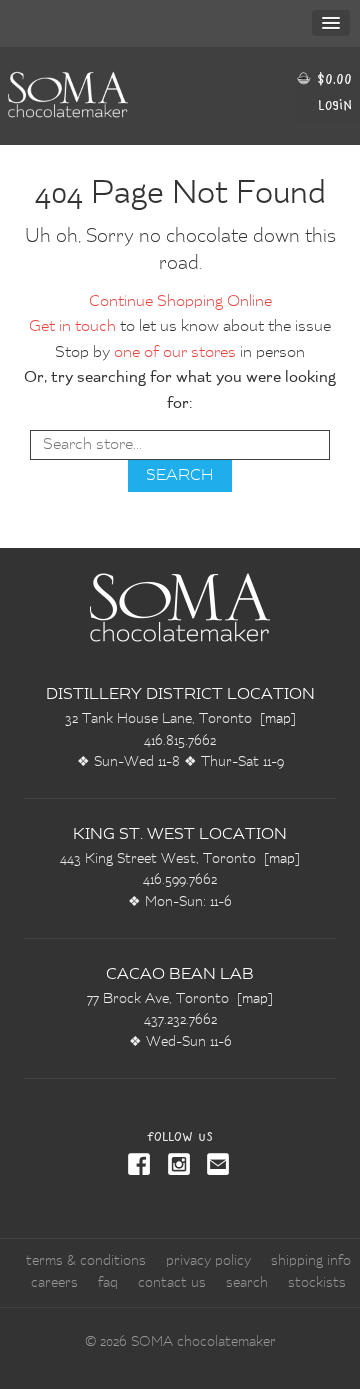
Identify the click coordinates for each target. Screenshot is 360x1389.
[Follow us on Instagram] (175, 1166)
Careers (54, 1283)
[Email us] (215, 1166)
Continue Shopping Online (180, 302)
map (278, 719)
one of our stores (175, 353)
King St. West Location (180, 835)
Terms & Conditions (86, 1261)
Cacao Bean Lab (180, 975)
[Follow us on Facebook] (140, 1166)
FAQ (108, 1283)
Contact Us (172, 1283)
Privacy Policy (208, 1261)
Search (247, 1283)
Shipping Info (311, 1261)
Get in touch (72, 327)
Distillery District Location (180, 695)
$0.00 (332, 78)
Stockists (317, 1283)
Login (335, 104)
